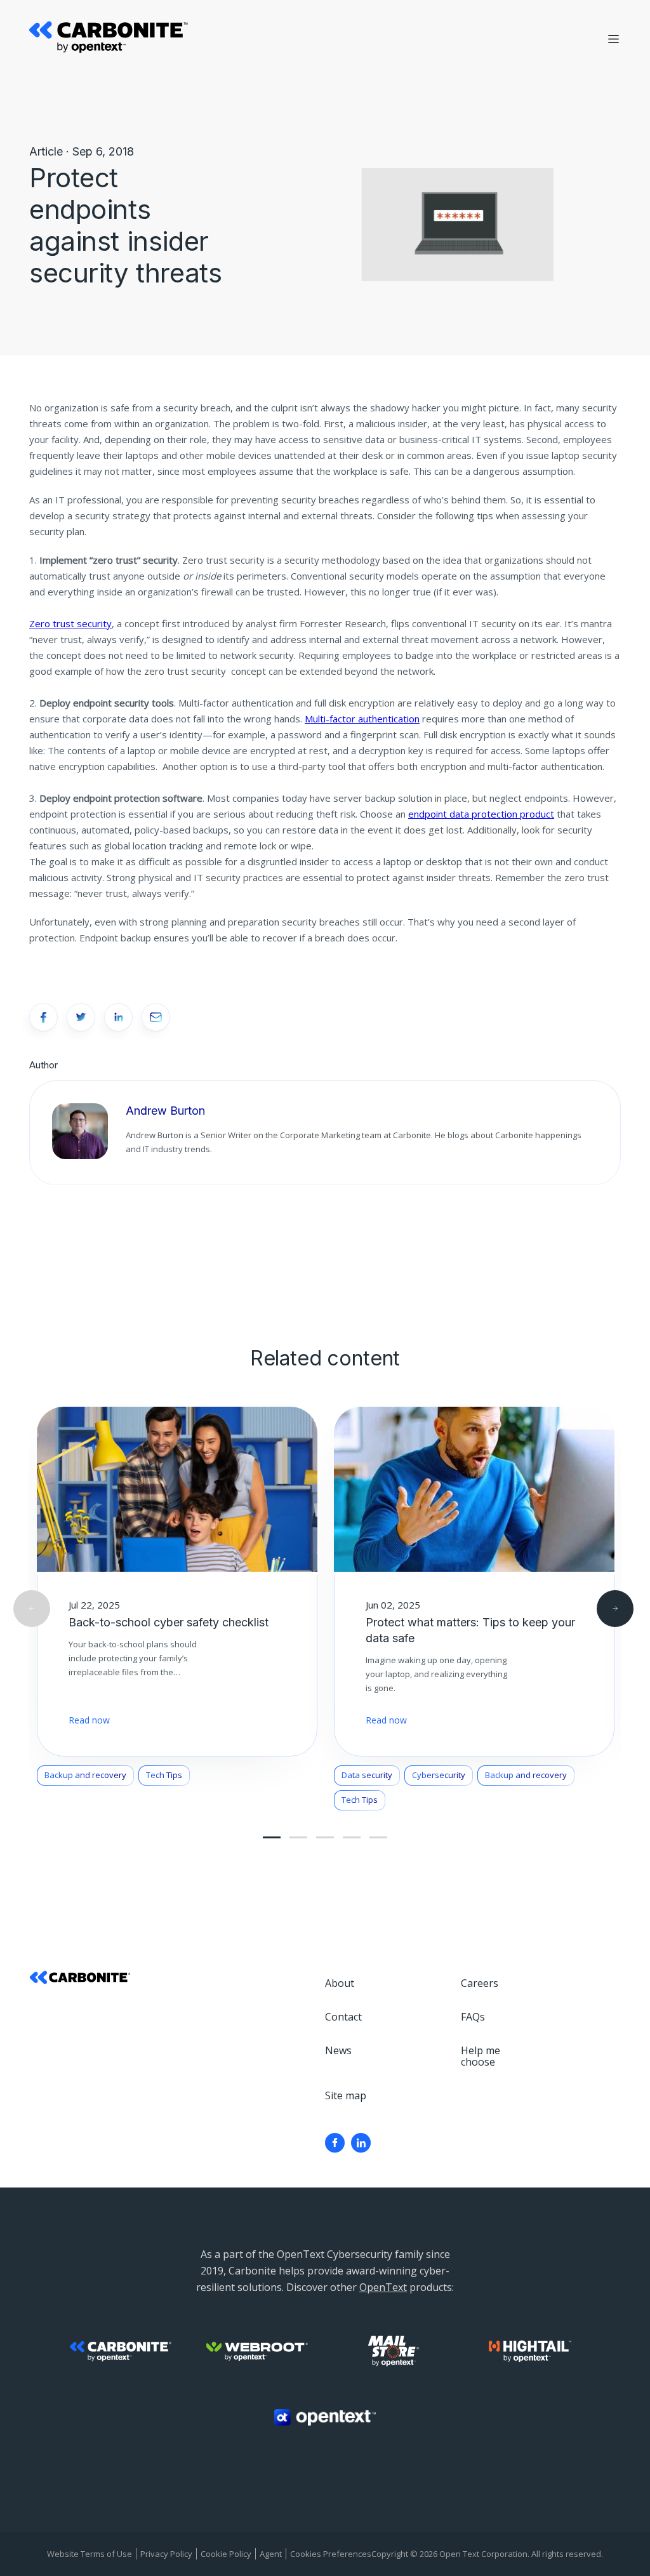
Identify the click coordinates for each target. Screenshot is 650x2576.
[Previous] (32, 1609)
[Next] (615, 1609)
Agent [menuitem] (271, 2554)
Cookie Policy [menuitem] (226, 2554)
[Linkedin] (361, 2143)
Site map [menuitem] (346, 2095)
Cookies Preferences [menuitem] (331, 2554)
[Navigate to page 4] (325, 1837)
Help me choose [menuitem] (481, 2056)
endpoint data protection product (481, 814)
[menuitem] (335, 2143)
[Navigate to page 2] (298, 1837)
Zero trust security (70, 623)
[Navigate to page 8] (378, 1837)
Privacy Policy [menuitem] (166, 2554)
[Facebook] (335, 2143)
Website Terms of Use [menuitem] (90, 2554)
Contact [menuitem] (343, 2017)
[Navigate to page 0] (272, 1837)
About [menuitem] (340, 1983)
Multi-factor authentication (362, 719)
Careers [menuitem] (480, 1983)
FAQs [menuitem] (473, 2017)
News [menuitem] (338, 2050)
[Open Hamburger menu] (614, 39)
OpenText (383, 2287)
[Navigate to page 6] (352, 1837)
